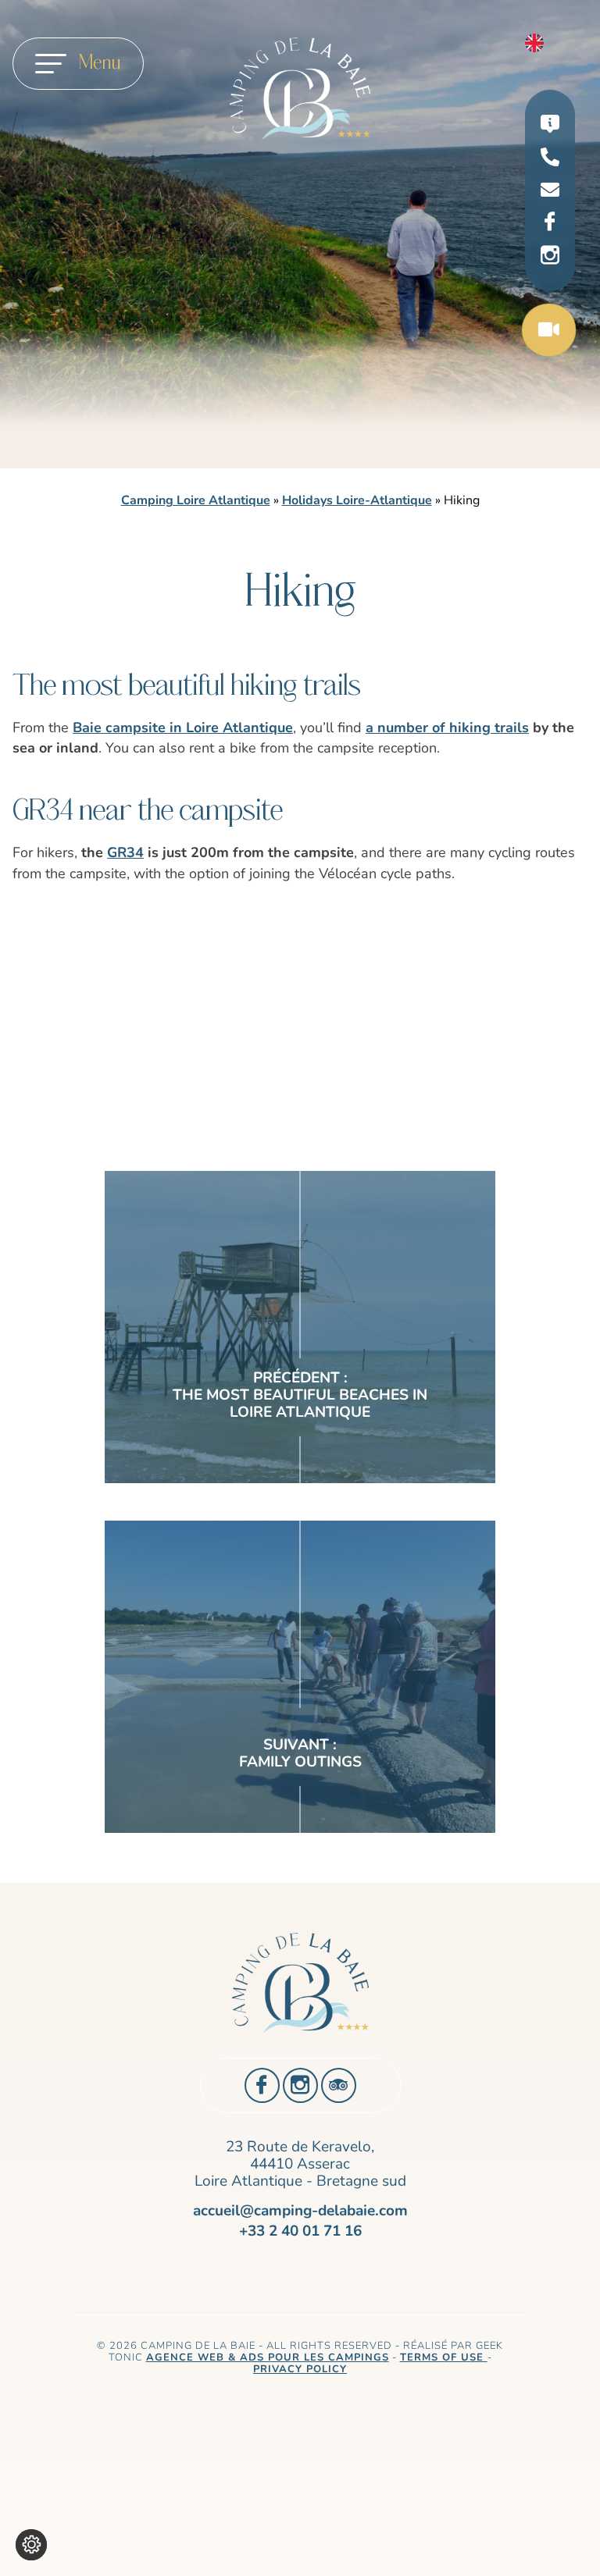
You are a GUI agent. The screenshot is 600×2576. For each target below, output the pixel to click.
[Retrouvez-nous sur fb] (550, 222)
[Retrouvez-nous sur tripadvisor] (339, 2085)
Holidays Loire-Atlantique (357, 500)
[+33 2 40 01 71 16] (550, 160)
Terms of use (444, 2357)
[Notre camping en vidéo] (549, 333)
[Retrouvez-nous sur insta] (550, 256)
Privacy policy (300, 2369)
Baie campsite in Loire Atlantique (183, 728)
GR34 (125, 852)
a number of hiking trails (447, 728)
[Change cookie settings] (31, 2545)
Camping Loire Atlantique (196, 500)
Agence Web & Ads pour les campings (268, 2357)
